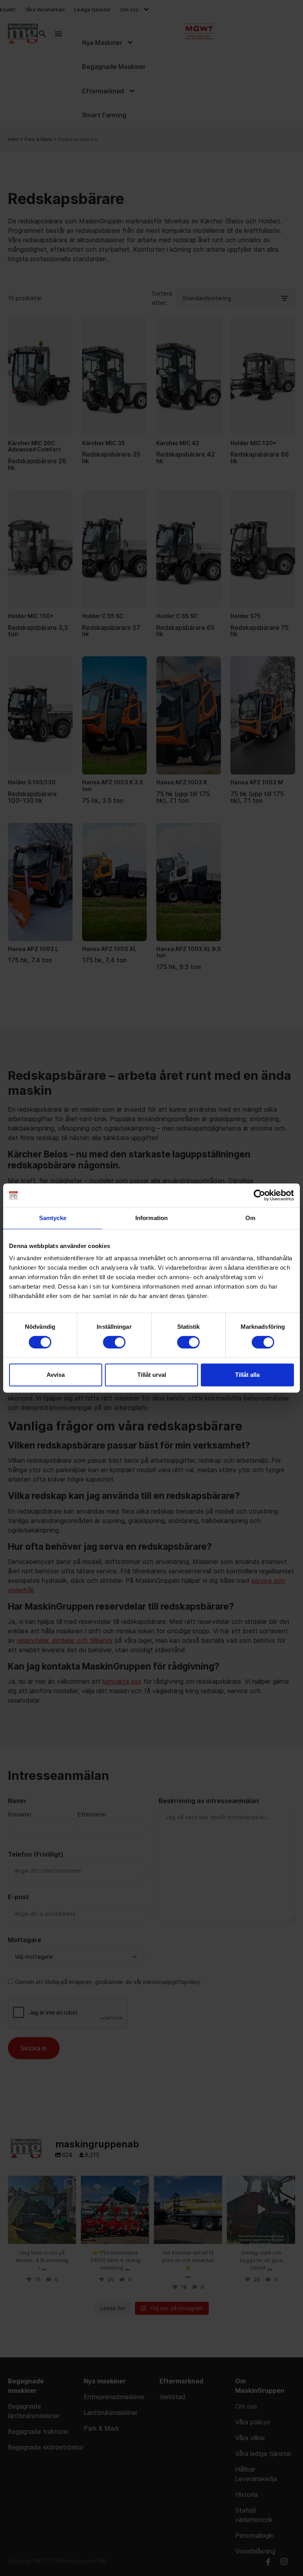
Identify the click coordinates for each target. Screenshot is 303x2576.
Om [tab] (250, 1218)
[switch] (114, 1342)
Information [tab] (151, 1218)
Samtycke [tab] (53, 1218)
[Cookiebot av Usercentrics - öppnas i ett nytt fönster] (259, 1195)
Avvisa (56, 1375)
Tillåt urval (152, 1375)
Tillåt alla (247, 1375)
